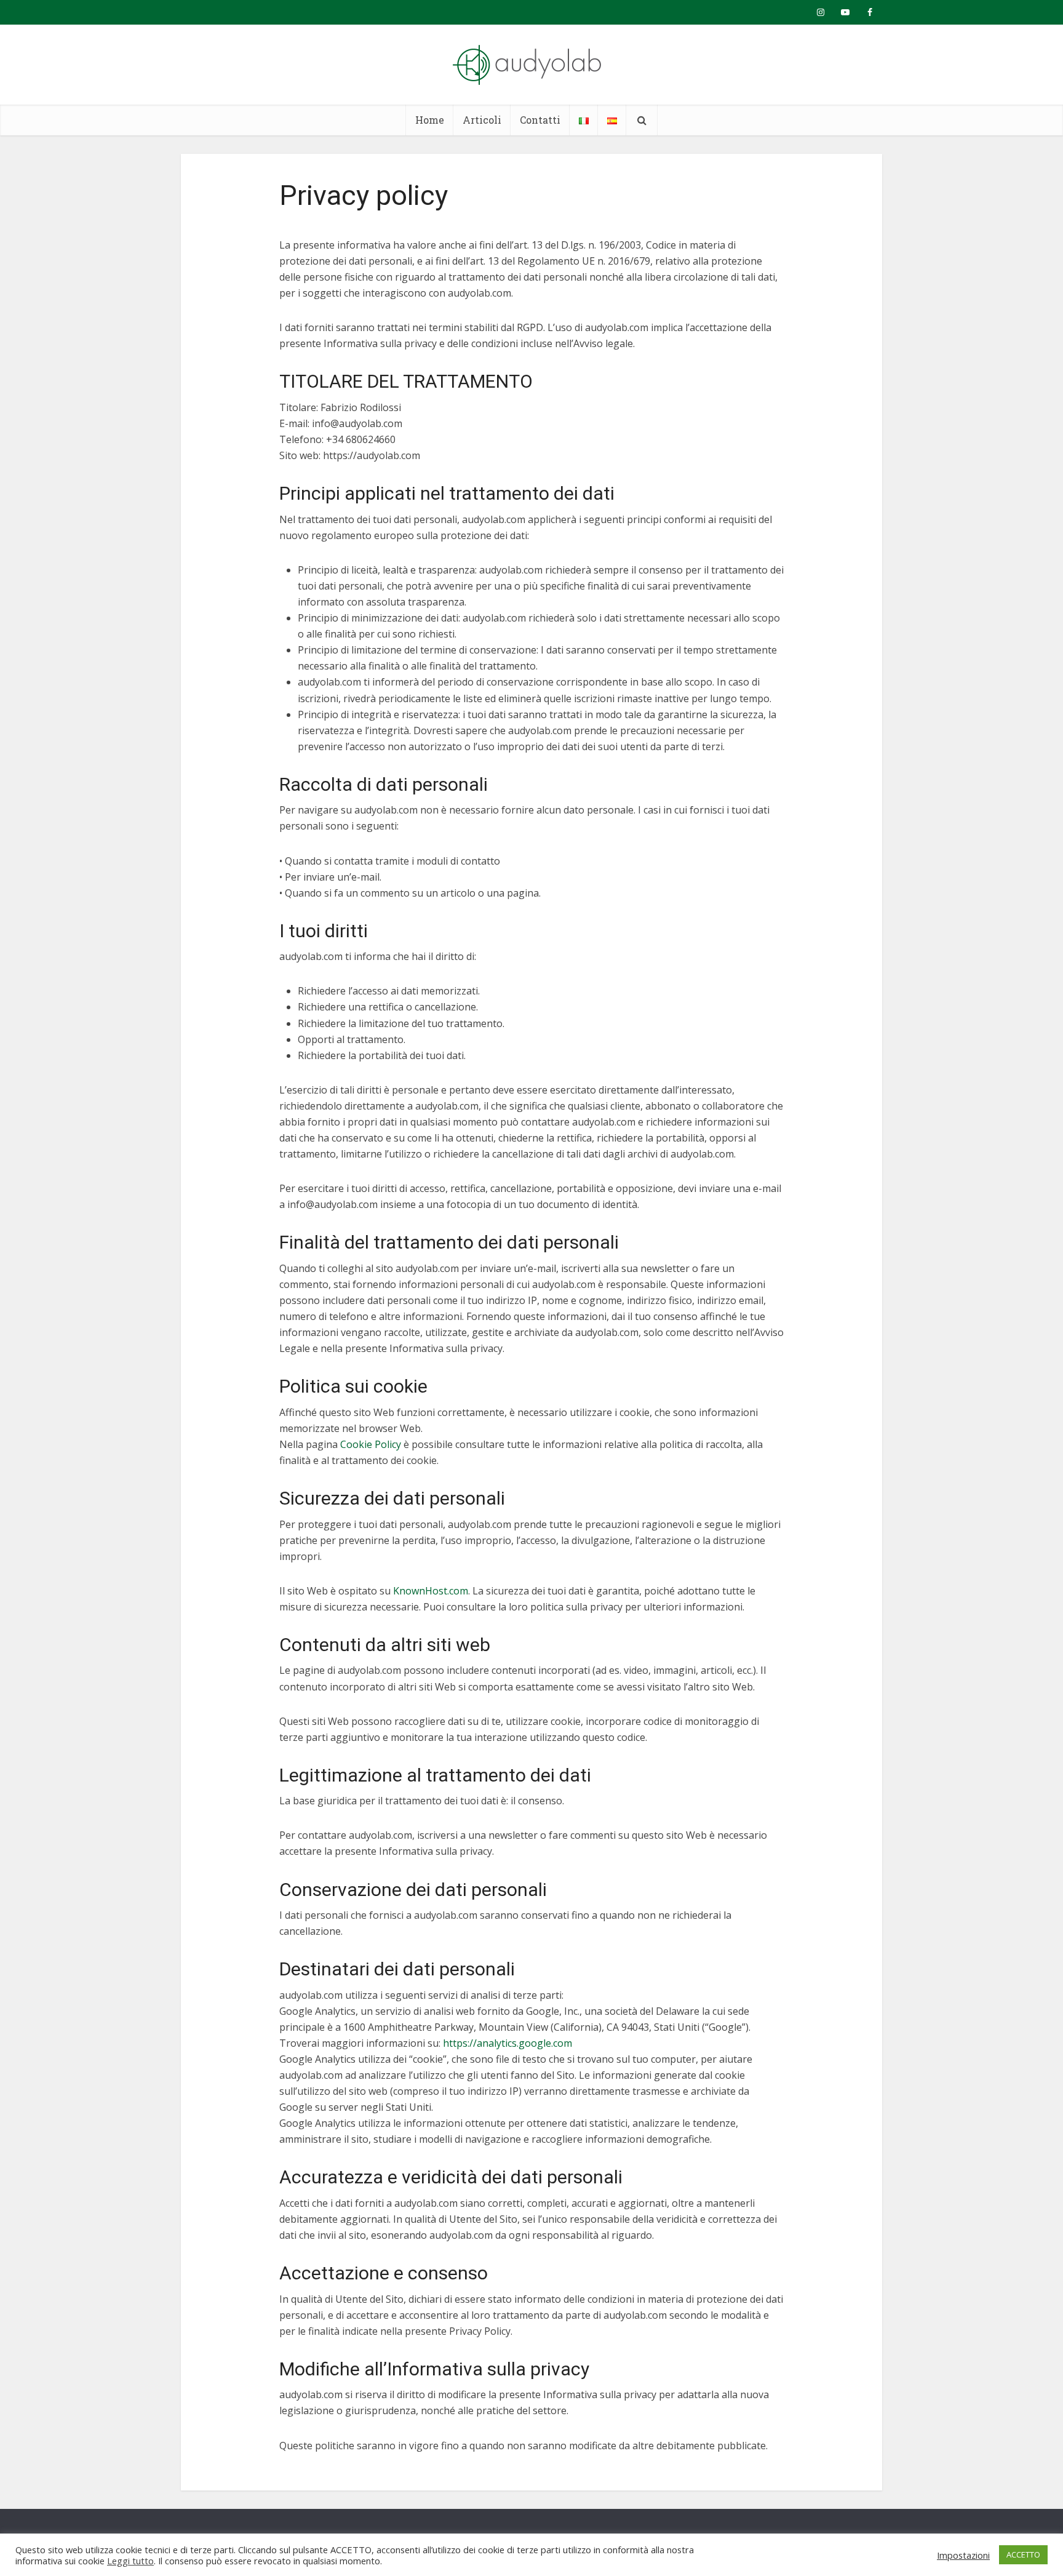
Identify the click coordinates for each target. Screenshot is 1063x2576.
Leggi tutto (130, 2561)
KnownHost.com (431, 1591)
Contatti (540, 120)
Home (430, 120)
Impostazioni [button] (963, 2555)
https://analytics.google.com (508, 2043)
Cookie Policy (371, 1444)
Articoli (482, 120)
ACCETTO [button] (1023, 2554)
